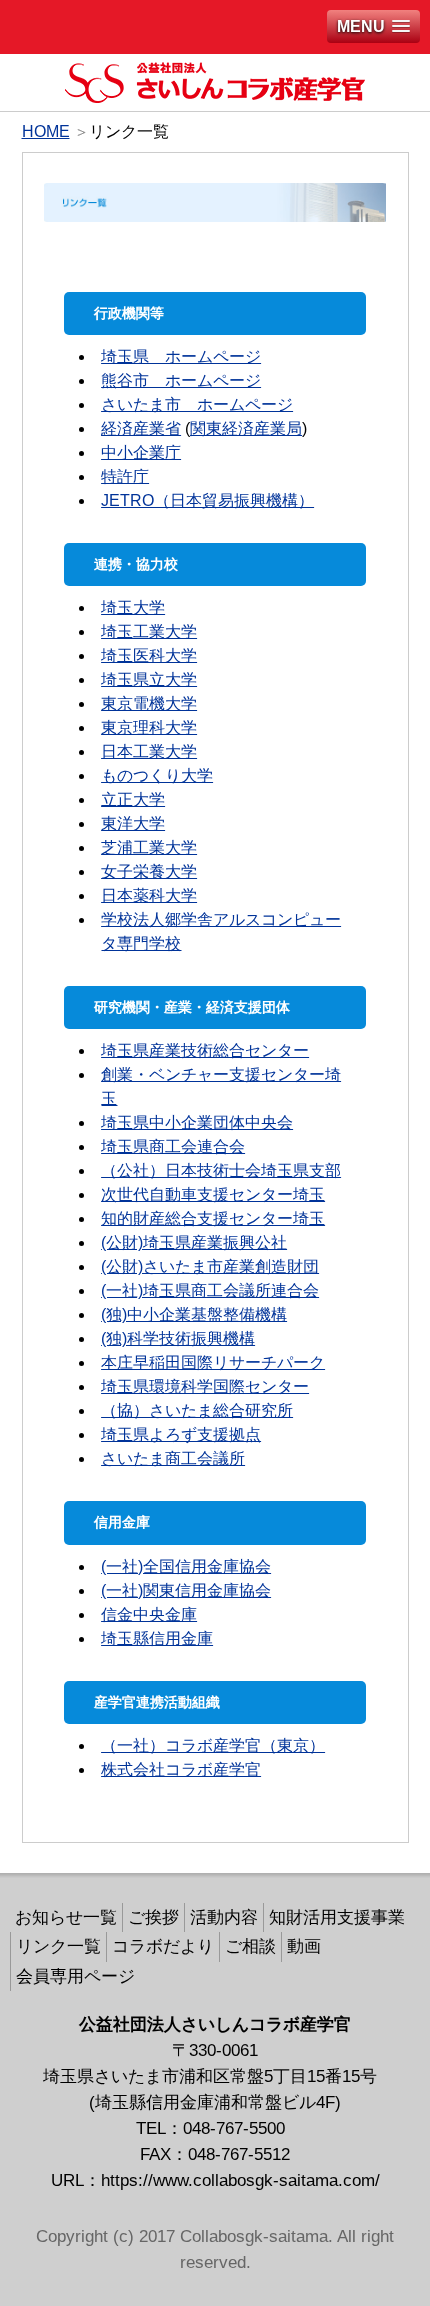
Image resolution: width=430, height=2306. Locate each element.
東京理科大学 (149, 727)
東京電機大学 (149, 703)
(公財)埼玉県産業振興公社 (194, 1242)
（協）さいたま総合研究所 (197, 1410)
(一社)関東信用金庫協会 (186, 1590)
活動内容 (224, 1917)
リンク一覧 (58, 1946)
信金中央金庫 (149, 1614)
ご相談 (250, 1946)
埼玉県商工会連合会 (173, 1146)
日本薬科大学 (149, 895)
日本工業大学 (149, 751)
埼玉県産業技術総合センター (205, 1050)
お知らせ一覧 (66, 1917)
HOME (46, 131)
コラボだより (163, 1946)
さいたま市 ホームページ (197, 404)
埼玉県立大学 (149, 679)
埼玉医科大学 (149, 655)
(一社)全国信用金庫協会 (186, 1566)
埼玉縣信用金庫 (157, 1638)
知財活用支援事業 (337, 1917)
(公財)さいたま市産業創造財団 (210, 1266)
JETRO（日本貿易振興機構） (207, 500)
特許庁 (125, 476)
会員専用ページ (75, 1976)
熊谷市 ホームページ (181, 380)
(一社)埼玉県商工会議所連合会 (210, 1290)
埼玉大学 (133, 607)
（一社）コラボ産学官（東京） (213, 1745)
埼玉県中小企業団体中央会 (197, 1122)
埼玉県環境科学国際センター (205, 1386)
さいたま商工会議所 (173, 1458)
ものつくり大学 (157, 775)
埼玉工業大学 (149, 631)
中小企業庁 (141, 452)
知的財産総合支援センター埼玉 (213, 1218)
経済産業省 (141, 428)
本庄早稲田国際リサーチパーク (213, 1362)
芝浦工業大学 (149, 847)
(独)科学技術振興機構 (178, 1338)
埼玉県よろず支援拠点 (181, 1434)
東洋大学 (133, 823)
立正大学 (133, 799)
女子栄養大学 (149, 871)
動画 (304, 1946)
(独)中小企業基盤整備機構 (194, 1314)
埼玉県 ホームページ (181, 356)
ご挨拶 (153, 1917)
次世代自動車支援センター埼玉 (213, 1194)
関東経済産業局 (246, 428)
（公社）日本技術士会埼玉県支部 (221, 1170)
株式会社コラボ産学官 (181, 1769)
